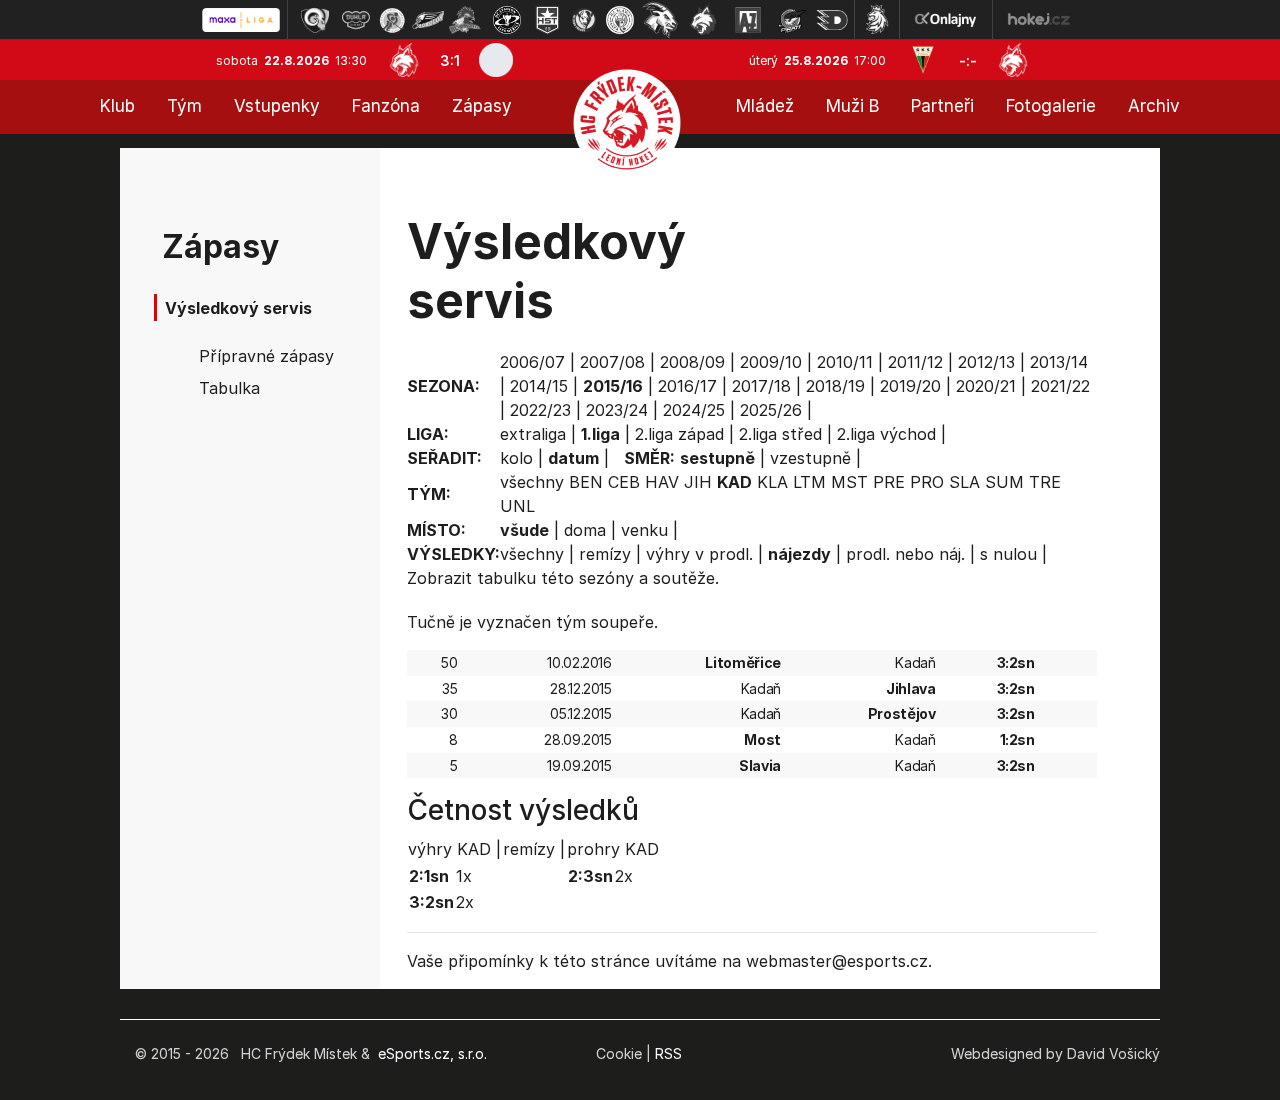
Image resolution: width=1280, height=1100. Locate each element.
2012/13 (986, 362)
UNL (517, 506)
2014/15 (539, 386)
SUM (1004, 482)
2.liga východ (886, 434)
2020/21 (986, 386)
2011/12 (915, 362)
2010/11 (845, 362)
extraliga (533, 434)
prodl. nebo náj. (905, 554)
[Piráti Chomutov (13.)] (792, 20)
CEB (624, 482)
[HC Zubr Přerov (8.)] (584, 20)
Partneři (942, 106)
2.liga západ (679, 434)
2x (465, 902)
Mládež (765, 106)
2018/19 (835, 386)
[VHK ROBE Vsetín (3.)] (392, 20)
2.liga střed (780, 434)
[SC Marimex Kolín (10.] (660, 20)
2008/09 (692, 362)
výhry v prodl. (699, 554)
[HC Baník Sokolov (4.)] (428, 20)
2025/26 (771, 410)
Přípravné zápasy (266, 356)
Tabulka (229, 388)
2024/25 (694, 410)
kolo (516, 458)
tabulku (506, 578)
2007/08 (612, 362)
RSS (668, 1053)
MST (849, 482)
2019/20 (910, 386)
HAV (662, 482)
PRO (927, 482)
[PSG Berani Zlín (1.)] (315, 20)
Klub (117, 106)
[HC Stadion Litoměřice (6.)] (507, 20)
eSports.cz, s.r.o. (432, 1053)
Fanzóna (386, 106)
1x (464, 876)
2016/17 (687, 386)
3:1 (450, 60)
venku (644, 530)
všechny (532, 482)
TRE (1045, 482)
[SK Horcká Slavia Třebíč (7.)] (547, 20)
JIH (698, 482)
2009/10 (771, 362)
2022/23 (540, 410)
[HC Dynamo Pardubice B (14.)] (832, 20)
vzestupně (810, 458)
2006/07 (532, 362)
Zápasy (482, 106)
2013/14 (1059, 362)
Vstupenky (277, 106)
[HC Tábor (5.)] (465, 20)
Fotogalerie (1051, 106)
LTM (809, 482)
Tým (184, 106)
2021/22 (1060, 386)
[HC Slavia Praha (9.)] (620, 20)
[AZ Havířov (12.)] (748, 20)
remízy (605, 554)
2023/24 (617, 410)
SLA (964, 482)
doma (585, 530)
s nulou (1008, 554)
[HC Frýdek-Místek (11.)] (704, 20)
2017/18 (761, 386)
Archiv (1154, 106)
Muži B (852, 106)
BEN (586, 482)
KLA (772, 482)
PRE (889, 482)
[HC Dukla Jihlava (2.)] (356, 20)
